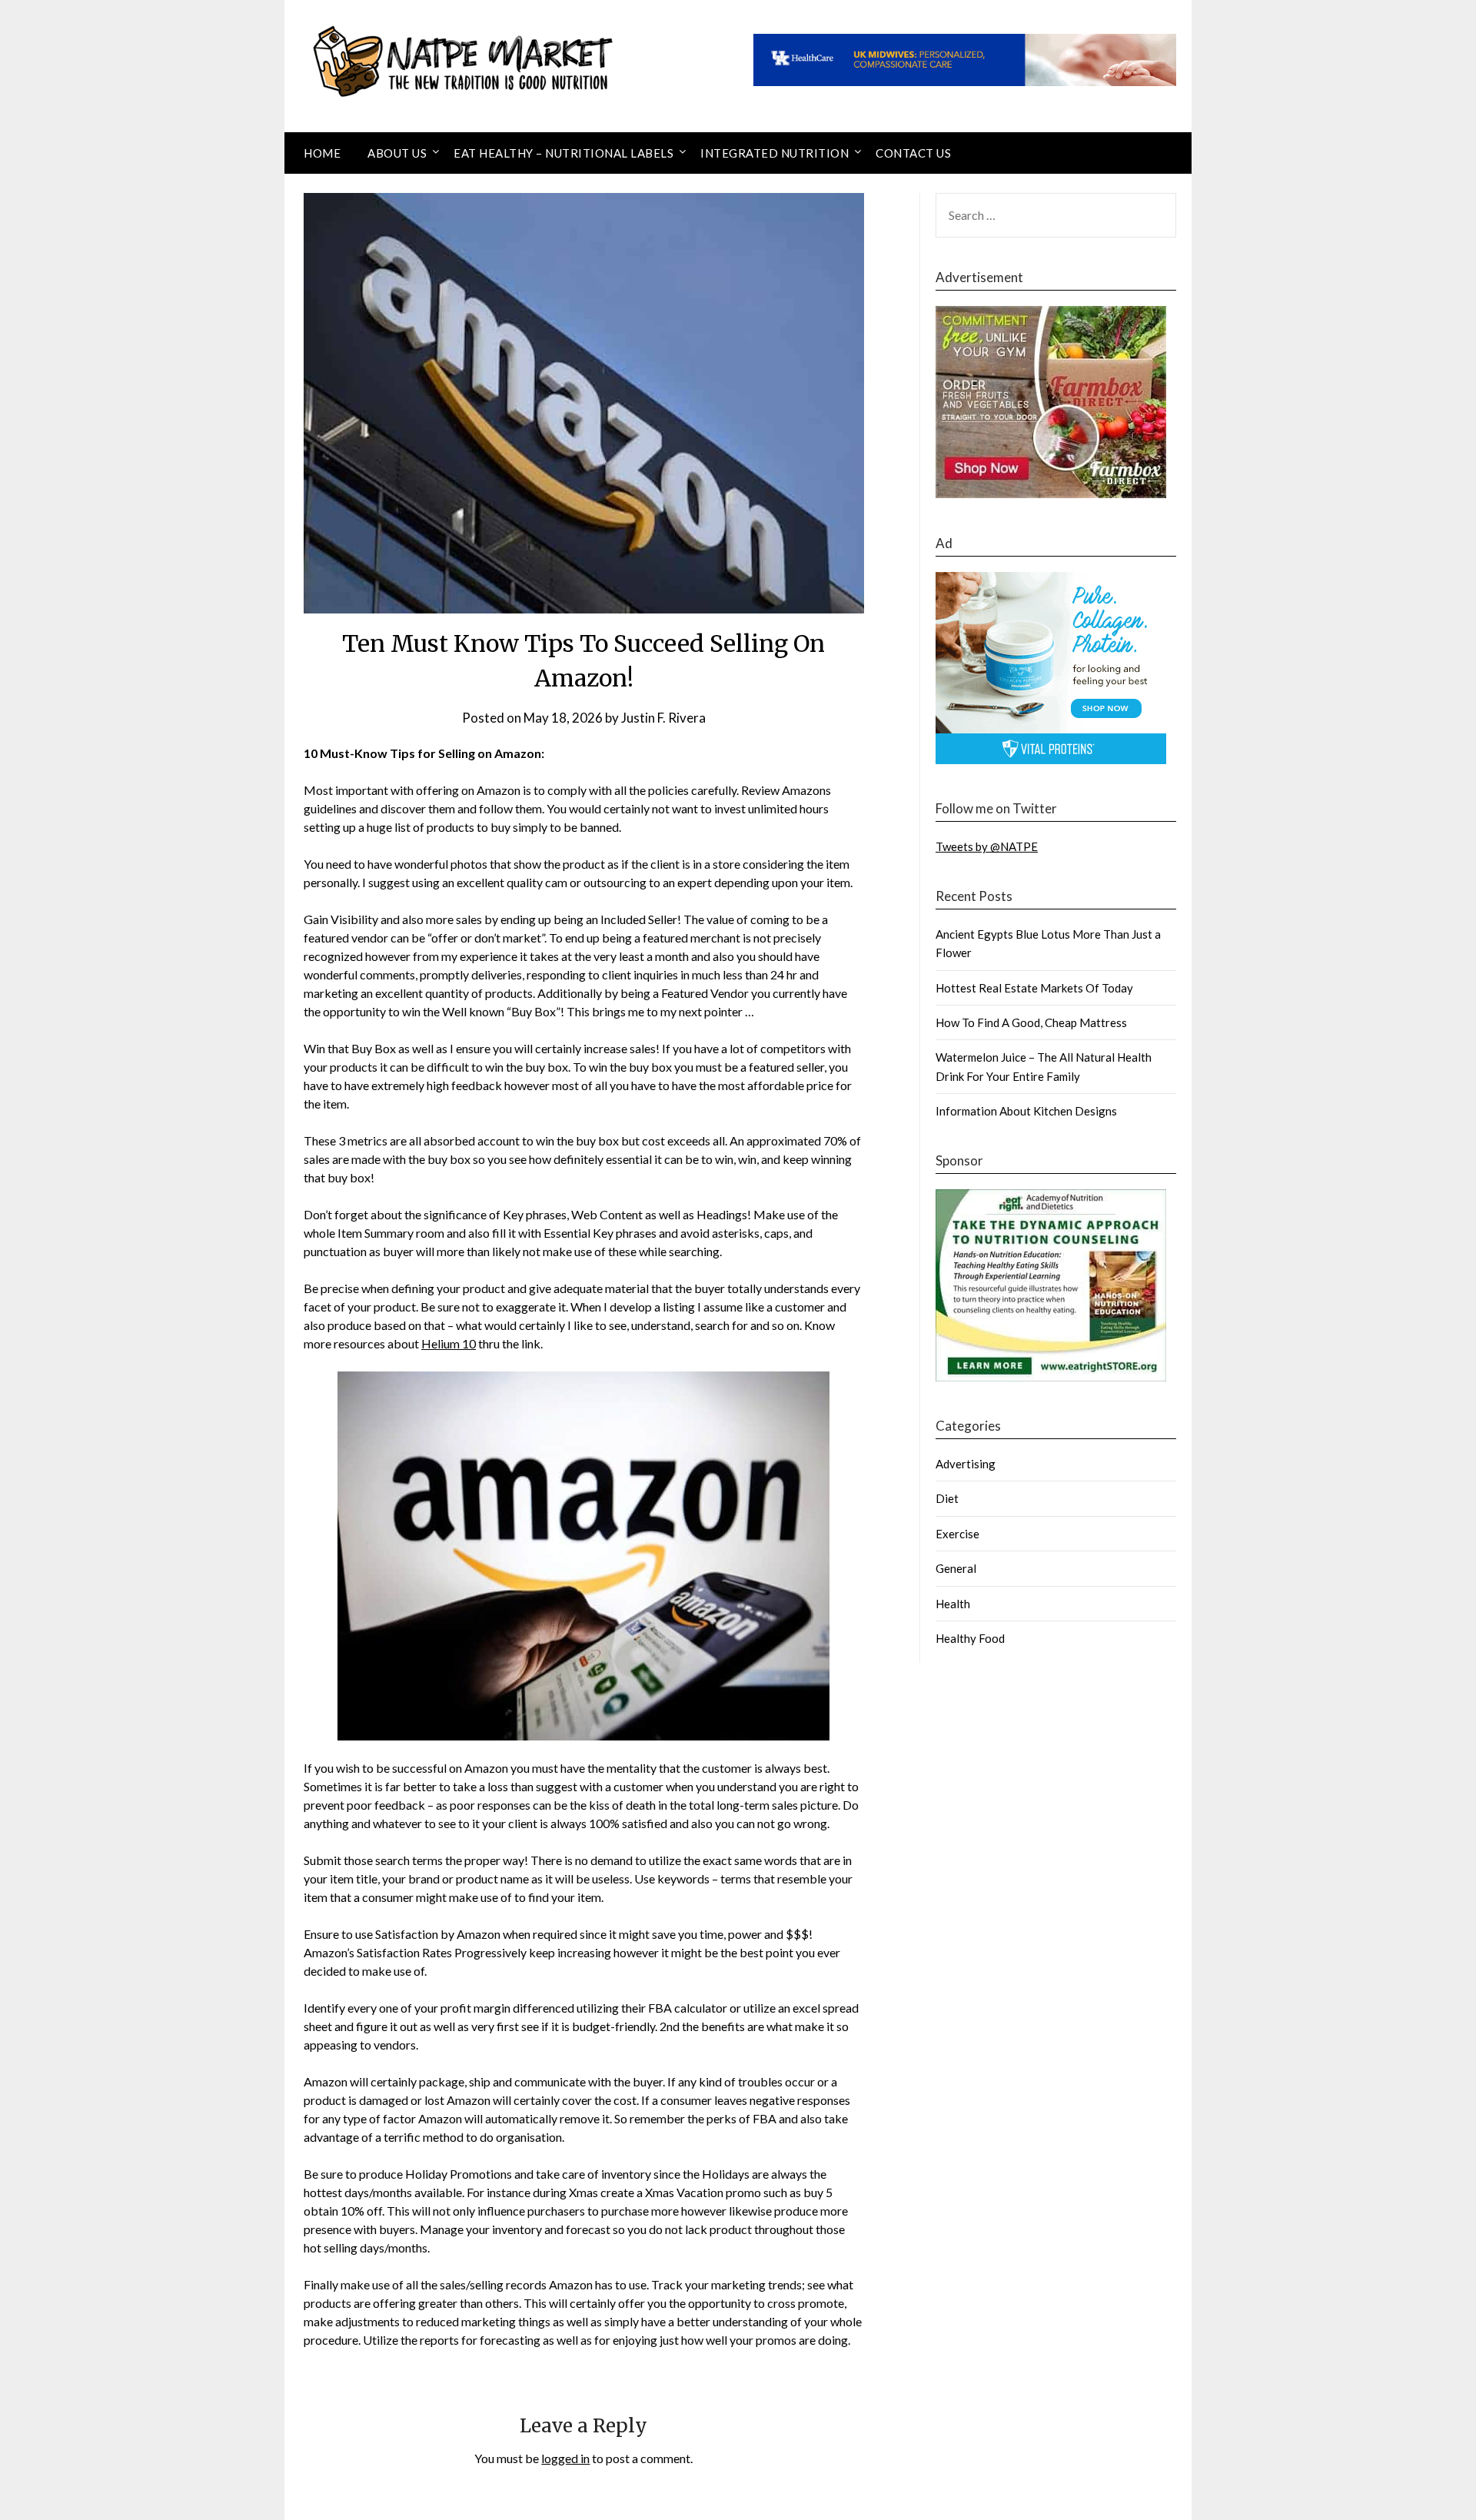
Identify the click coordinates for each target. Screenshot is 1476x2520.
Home (322, 153)
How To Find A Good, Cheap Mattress (1031, 1022)
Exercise (957, 1534)
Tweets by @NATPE (987, 846)
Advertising (966, 1464)
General (956, 1568)
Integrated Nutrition (775, 153)
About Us (397, 153)
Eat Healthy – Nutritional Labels (563, 153)
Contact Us (913, 153)
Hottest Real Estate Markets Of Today (1034, 988)
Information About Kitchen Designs (1026, 1111)
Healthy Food (970, 1638)
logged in (565, 2458)
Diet (947, 1498)
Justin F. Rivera (663, 718)
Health (953, 1604)
